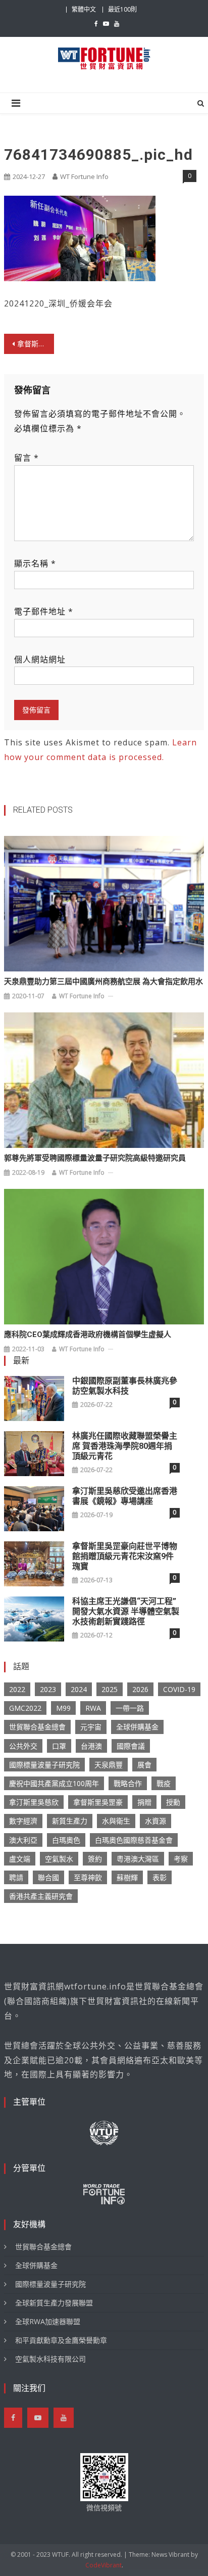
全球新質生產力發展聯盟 (54, 2303)
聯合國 (48, 1877)
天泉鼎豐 (109, 1765)
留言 (27, 458)
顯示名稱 (35, 563)
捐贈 (144, 1802)
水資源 (155, 1821)
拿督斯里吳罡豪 (98, 1802)
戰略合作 (128, 1783)
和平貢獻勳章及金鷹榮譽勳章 (61, 2340)
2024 (79, 1689)
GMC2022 (25, 1708)
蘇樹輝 (127, 1877)
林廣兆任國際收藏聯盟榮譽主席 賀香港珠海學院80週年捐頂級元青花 (125, 1446)
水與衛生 (116, 1821)
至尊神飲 (88, 1877)
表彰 (160, 1877)
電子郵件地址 (44, 611)
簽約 (95, 1859)
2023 (48, 1689)
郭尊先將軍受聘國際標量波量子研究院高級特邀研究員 (95, 1158)
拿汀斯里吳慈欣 (34, 1802)
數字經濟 (23, 1821)
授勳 (173, 1802)
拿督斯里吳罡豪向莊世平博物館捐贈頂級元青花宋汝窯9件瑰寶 (125, 1556)
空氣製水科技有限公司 (50, 2359)
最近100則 (122, 9)
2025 (110, 1689)
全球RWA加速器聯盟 (48, 2321)
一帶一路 (130, 1708)
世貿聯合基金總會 (37, 1727)
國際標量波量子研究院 (44, 1765)
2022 (17, 1689)
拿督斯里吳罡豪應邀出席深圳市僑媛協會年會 (36, 344)
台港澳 (91, 1746)
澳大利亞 (23, 1840)
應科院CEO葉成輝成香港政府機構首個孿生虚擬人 (88, 1335)
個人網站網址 (40, 659)
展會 (144, 1765)
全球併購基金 (137, 1727)
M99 (63, 1708)
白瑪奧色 (66, 1840)
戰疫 (164, 1783)
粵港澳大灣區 (138, 1859)
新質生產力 (70, 1821)
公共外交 (23, 1746)
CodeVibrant (103, 2565)
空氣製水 (59, 1859)
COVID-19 (179, 1689)
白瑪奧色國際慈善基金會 (134, 1840)
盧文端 (20, 1859)
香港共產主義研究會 (41, 1896)
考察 (181, 1859)
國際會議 (131, 1746)
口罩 (59, 1746)
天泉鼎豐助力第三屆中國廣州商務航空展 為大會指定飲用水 (103, 982)
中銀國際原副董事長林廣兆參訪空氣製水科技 (125, 1386)
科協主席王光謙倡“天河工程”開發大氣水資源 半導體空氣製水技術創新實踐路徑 (126, 1611)
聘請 (16, 1877)
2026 (140, 1689)
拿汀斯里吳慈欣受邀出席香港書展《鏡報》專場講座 (125, 1496)
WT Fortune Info (84, 176)
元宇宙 (91, 1727)
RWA (93, 1708)
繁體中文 (84, 9)
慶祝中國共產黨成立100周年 (54, 1783)
